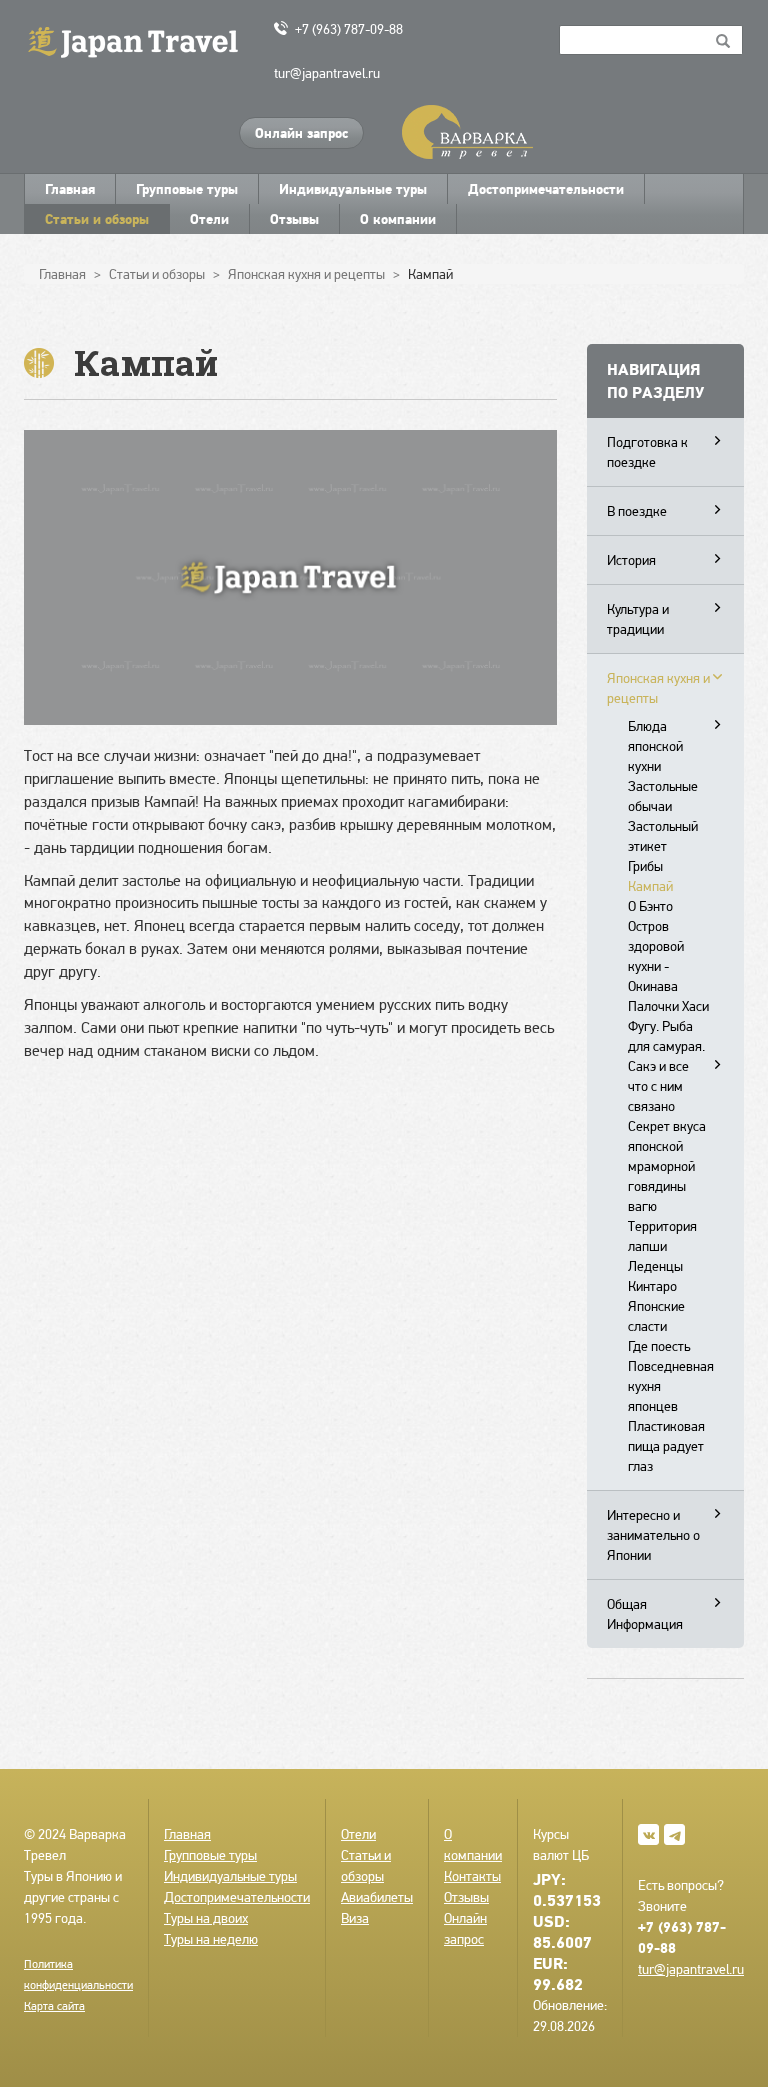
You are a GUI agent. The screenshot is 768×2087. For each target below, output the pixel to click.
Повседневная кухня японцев (671, 1386)
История (631, 560)
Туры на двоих (206, 1918)
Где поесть (659, 1346)
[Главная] (141, 40)
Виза (355, 1918)
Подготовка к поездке (647, 452)
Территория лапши (662, 1236)
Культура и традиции (638, 619)
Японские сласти (656, 1316)
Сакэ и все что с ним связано (658, 1086)
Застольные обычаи (663, 796)
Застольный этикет (663, 836)
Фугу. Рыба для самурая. (666, 1036)
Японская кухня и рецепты (658, 688)
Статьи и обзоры (97, 219)
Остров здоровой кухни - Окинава (656, 956)
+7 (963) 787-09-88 (349, 29)
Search (723, 40)
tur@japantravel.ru (327, 73)
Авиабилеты (377, 1897)
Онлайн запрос (301, 133)
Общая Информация (645, 1614)
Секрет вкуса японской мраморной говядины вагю (667, 1166)
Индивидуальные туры (353, 189)
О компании (398, 219)
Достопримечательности (546, 189)
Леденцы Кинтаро (655, 1276)
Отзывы (294, 219)
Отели (209, 219)
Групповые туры (187, 189)
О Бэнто (650, 906)
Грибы (645, 866)
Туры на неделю (211, 1939)
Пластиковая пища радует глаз (666, 1446)
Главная (70, 189)
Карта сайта (54, 2006)
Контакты (472, 1876)
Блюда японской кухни (655, 746)
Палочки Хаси (668, 1006)
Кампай (650, 886)
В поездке (637, 511)
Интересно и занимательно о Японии (653, 1535)
